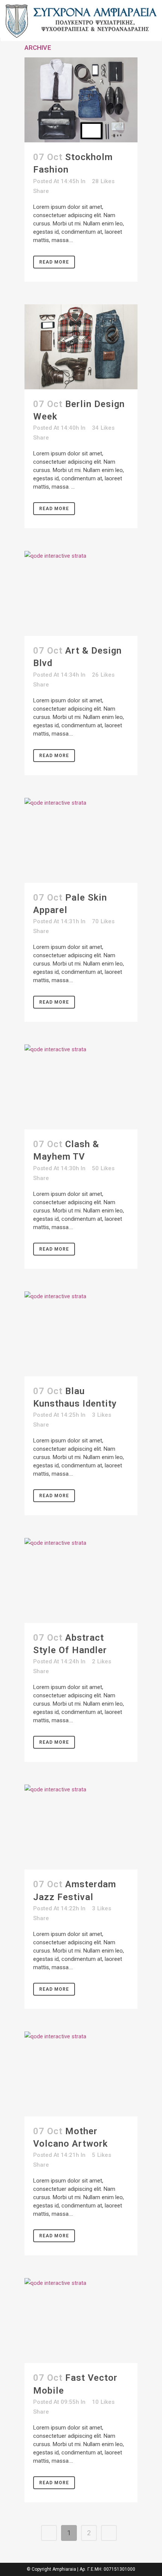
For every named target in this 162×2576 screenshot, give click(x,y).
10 (103, 2402)
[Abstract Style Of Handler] (81, 1580)
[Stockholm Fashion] (81, 100)
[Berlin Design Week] (81, 347)
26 (103, 675)
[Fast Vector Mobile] (81, 2321)
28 (103, 181)
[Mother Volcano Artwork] (81, 2074)
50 (103, 1168)
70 (103, 921)
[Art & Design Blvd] (81, 593)
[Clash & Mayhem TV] (81, 1087)
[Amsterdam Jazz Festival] (81, 1827)
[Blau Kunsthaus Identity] (81, 1334)
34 (103, 428)
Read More (54, 262)
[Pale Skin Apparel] (81, 840)
